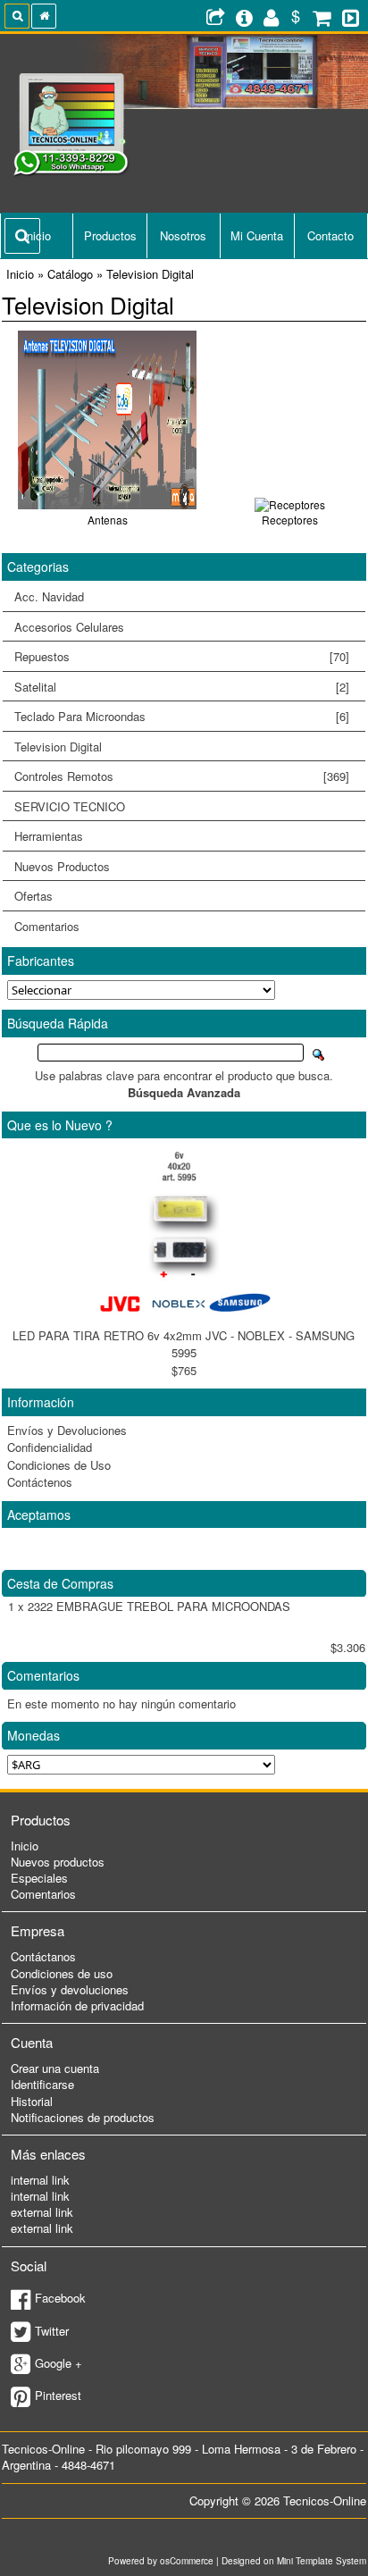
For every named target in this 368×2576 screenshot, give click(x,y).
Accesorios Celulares (69, 627)
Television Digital (52, 747)
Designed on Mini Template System (294, 2561)
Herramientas (49, 836)
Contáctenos (40, 1482)
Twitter (52, 2331)
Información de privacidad (77, 2005)
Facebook (60, 2298)
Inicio (25, 1846)
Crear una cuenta (55, 2068)
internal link (40, 2180)
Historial (32, 2101)
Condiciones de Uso (59, 1465)
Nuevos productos (58, 1862)
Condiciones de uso (62, 1973)
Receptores (290, 520)
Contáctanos (43, 1956)
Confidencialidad (50, 1447)
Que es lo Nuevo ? (60, 1125)
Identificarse (42, 2084)
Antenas (108, 520)
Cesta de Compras (60, 1583)
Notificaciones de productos (83, 2117)
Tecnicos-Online (325, 2500)
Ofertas (33, 896)
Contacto (330, 235)
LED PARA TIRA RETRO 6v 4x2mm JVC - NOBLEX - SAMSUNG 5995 (184, 1344)
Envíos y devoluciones (70, 1989)
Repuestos (176, 657)
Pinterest (58, 2395)
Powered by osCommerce (161, 2561)
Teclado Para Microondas (182, 716)
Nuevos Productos (62, 866)
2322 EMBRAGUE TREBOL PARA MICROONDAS (159, 1606)
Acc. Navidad (49, 596)
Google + (59, 2363)
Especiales (39, 1878)
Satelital (182, 687)
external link (42, 2212)
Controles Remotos (176, 776)
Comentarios (47, 926)
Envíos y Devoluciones (67, 1430)
